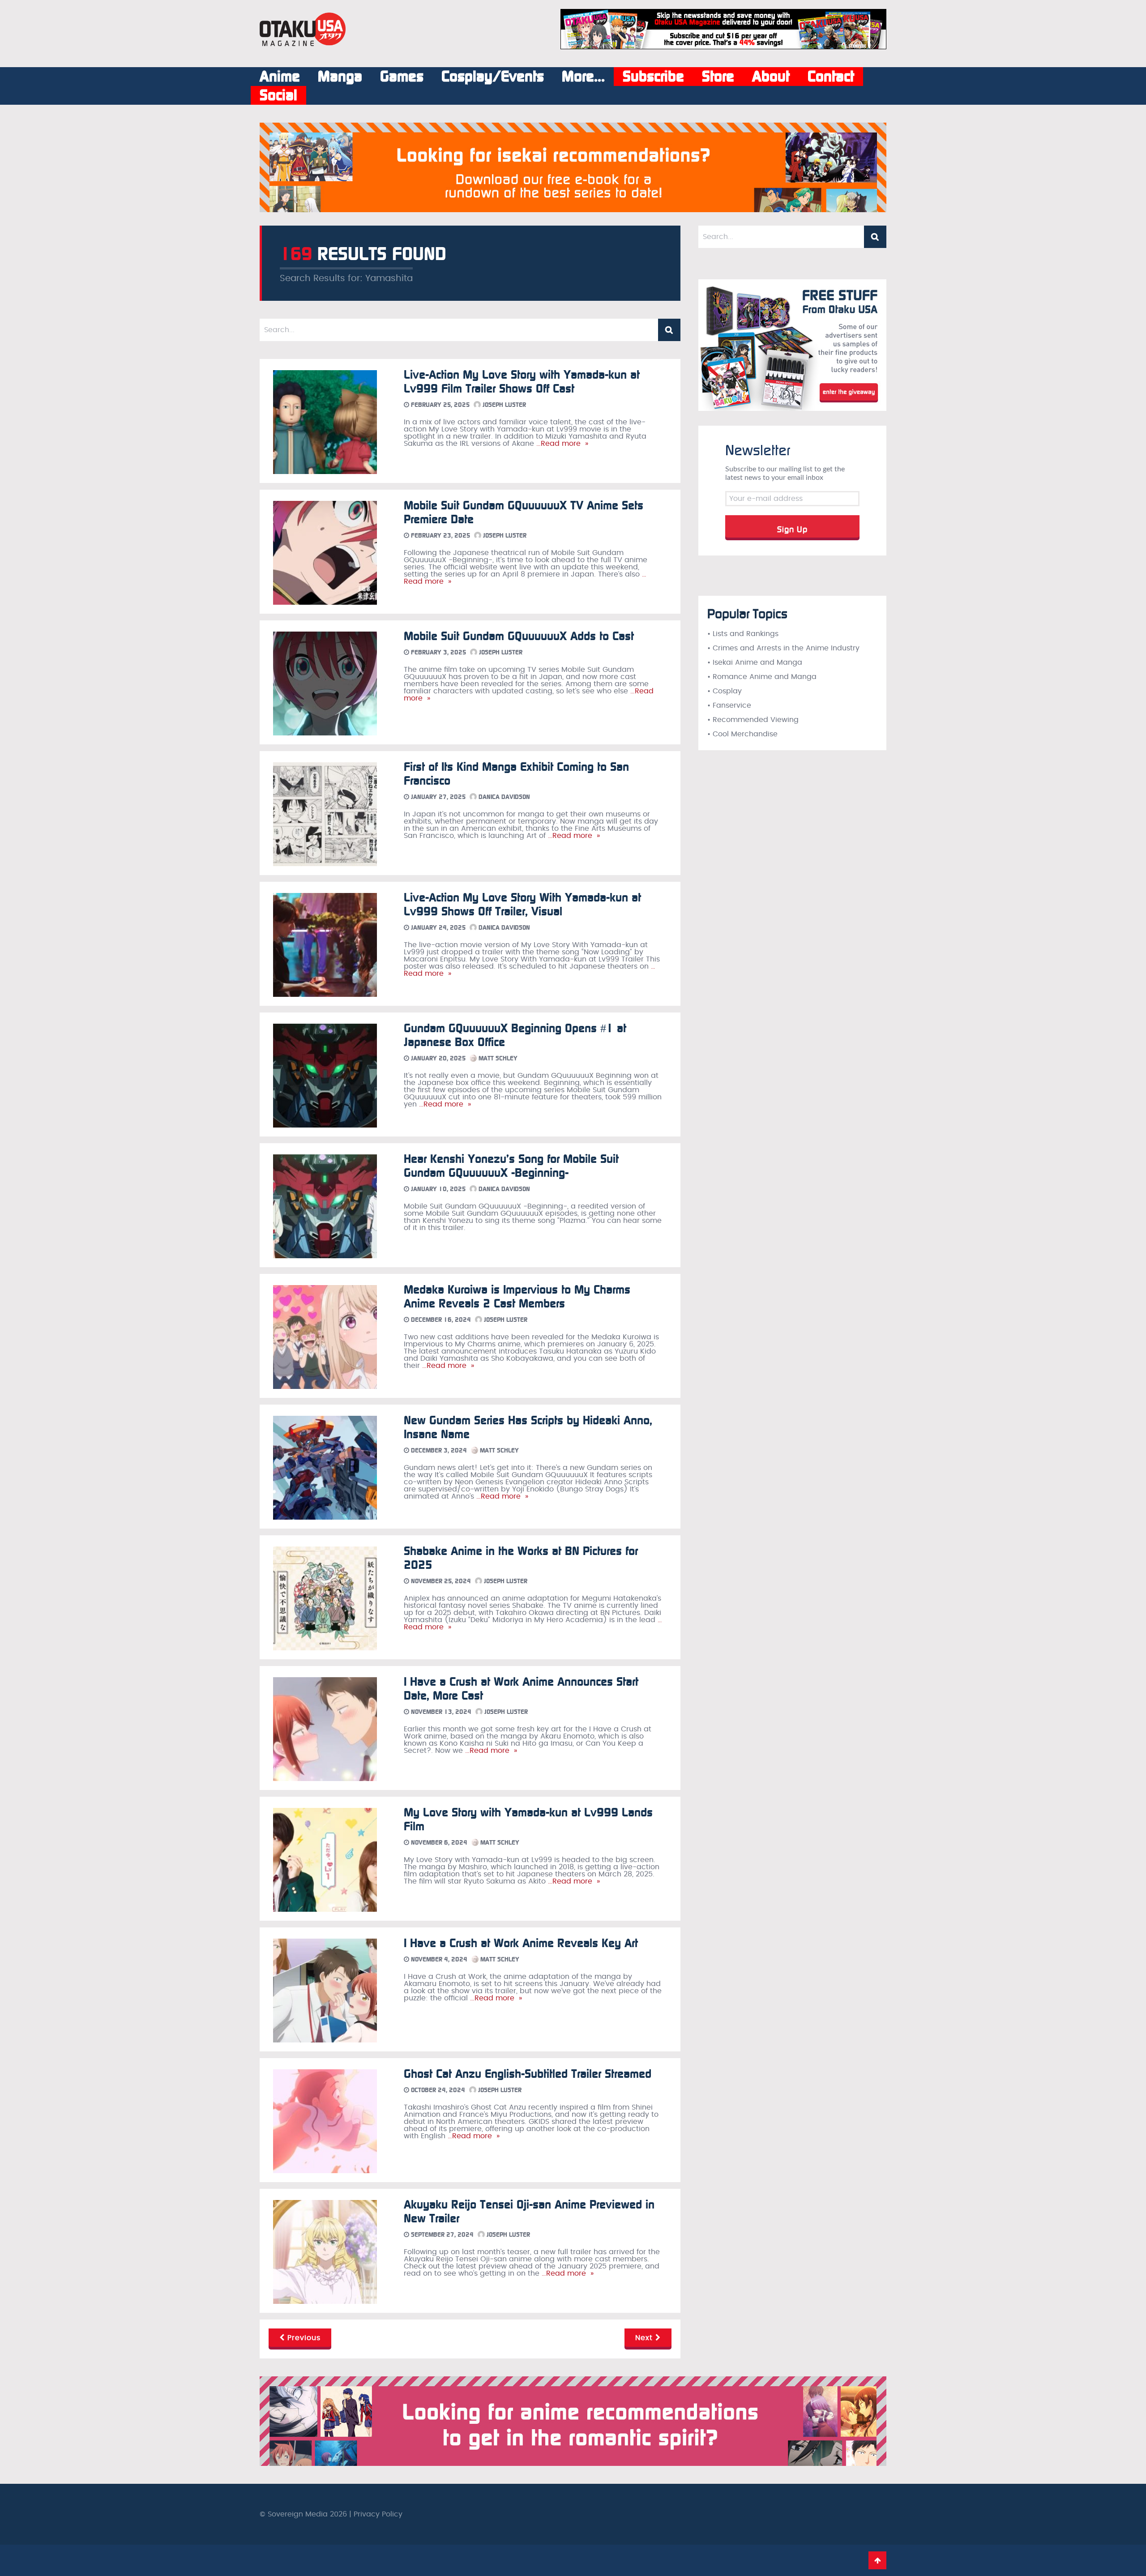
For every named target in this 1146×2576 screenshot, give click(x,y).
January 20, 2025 (437, 1058)
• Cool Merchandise (742, 734)
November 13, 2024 (440, 1712)
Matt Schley (497, 1058)
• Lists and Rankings (743, 634)
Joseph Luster (503, 405)
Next (645, 2338)
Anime (280, 77)
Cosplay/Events (493, 77)
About (771, 77)
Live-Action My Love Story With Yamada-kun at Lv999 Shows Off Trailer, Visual (522, 905)
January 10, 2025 (437, 1189)
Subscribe (653, 77)
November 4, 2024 (438, 1959)
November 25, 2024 (440, 1581)
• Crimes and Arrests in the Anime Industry (783, 648)
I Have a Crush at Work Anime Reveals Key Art (521, 1943)
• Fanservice (729, 705)
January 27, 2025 (437, 797)
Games (402, 77)
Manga (340, 77)
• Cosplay (725, 691)
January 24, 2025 (437, 928)
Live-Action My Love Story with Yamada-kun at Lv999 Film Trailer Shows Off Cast (522, 382)
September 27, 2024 (441, 2235)
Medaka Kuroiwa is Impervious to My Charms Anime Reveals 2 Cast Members (517, 1297)
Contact (831, 77)
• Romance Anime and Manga (762, 677)
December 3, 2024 (438, 1450)
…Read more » (561, 444)
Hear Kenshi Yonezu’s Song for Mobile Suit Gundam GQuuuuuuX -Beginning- (511, 1166)
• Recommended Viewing (753, 720)
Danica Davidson (503, 797)
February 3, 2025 (438, 652)
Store (718, 77)
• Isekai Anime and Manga (755, 662)
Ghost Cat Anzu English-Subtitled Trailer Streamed (528, 2074)
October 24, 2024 (437, 2090)
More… (583, 77)
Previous (303, 2338)
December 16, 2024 (440, 1320)
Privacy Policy (378, 2514)
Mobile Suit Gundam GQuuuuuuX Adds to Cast (519, 636)
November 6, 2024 (438, 1843)
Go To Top (877, 2560)
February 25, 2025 (439, 405)
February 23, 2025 (440, 536)
